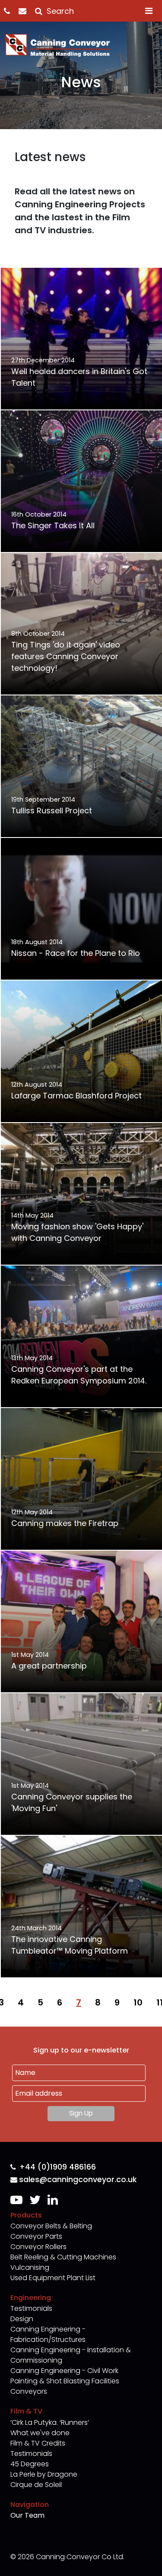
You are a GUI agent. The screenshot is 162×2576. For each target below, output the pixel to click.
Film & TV (26, 2411)
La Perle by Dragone (44, 2474)
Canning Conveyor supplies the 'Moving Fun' (72, 1802)
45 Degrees (30, 2464)
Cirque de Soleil (36, 2485)
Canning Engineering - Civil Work (64, 2371)
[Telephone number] (11, 11)
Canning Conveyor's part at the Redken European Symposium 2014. (79, 1375)
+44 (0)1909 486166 (58, 2167)
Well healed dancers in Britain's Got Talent (79, 377)
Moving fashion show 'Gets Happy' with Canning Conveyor (77, 1232)
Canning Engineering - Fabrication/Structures (48, 2334)
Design (22, 2319)
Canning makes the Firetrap (65, 1523)
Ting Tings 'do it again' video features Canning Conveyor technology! (66, 656)
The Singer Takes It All (53, 525)
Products (26, 2215)
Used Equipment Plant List (53, 2278)
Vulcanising (30, 2267)
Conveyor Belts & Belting (51, 2226)
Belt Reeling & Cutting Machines (63, 2257)
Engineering (31, 2298)
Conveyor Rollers (38, 2247)
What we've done (40, 2433)
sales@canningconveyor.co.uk (78, 2180)
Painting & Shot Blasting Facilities (65, 2381)
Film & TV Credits (38, 2443)
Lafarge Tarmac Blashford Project (76, 1096)
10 (138, 2002)
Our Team (27, 2515)
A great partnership (49, 1666)
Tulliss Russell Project (52, 811)
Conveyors (29, 2391)
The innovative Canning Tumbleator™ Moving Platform (70, 1945)
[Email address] (27, 11)
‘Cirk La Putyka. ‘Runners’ (50, 2422)
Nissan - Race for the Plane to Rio (76, 953)
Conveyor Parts (36, 2236)
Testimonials (31, 2308)
